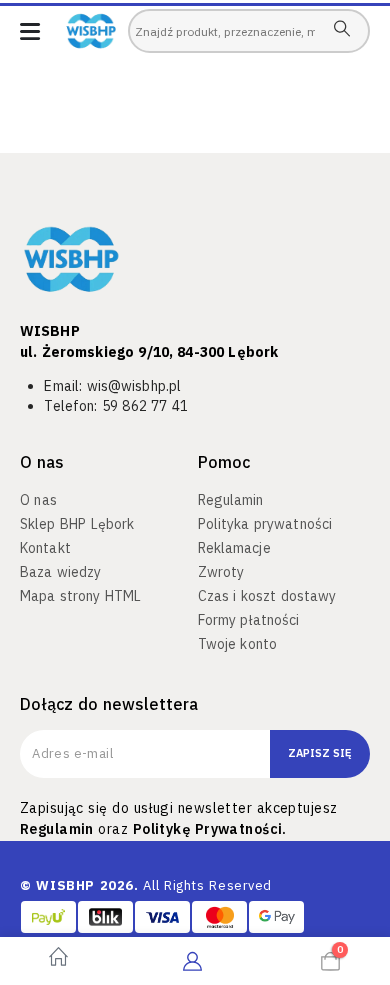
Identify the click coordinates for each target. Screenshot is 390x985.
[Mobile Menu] (30, 31)
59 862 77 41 (145, 406)
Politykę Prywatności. (210, 829)
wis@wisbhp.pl (134, 386)
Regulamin (57, 829)
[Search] (341, 28)
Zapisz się (320, 753)
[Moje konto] (192, 961)
